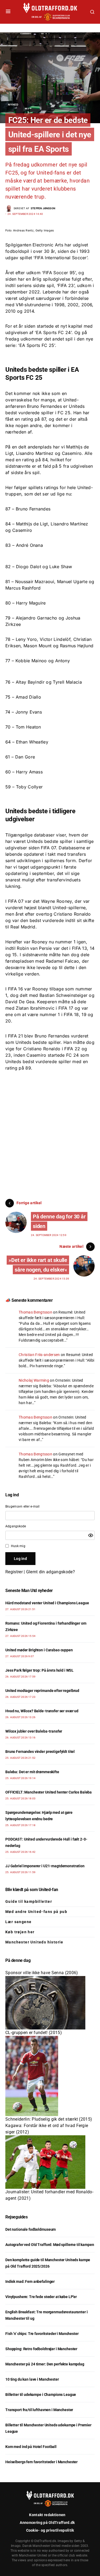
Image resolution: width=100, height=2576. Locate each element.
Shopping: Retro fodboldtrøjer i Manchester (41, 2349)
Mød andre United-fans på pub (36, 1912)
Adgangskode (16, 1526)
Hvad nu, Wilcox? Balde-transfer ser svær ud (42, 1711)
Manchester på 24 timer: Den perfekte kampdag (45, 2364)
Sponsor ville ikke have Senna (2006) (42, 1973)
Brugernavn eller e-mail (23, 1506)
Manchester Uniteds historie (34, 1942)
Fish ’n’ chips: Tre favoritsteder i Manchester (42, 2334)
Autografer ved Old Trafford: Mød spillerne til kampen (50, 2245)
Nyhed (13, 104)
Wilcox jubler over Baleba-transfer (34, 1731)
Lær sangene (18, 1922)
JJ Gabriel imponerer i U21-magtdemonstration (45, 1866)
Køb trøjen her (20, 1932)
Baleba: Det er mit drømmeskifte (32, 1772)
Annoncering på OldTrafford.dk (47, 2523)
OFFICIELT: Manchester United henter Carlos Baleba (49, 1792)
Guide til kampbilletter (29, 1901)
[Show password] (91, 1535)
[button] (8, 12)
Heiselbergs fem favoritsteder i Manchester (41, 2462)
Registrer (14, 1572)
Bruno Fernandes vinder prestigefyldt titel (40, 1752)
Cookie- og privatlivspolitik (50, 2530)
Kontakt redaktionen (47, 2515)
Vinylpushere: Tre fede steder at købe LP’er (41, 2297)
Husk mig (18, 1546)
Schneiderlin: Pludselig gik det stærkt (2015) (49, 2119)
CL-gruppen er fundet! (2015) (34, 2033)
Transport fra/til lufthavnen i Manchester (39, 2410)
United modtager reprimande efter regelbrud (42, 1691)
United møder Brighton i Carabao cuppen (39, 1650)
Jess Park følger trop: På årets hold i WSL (39, 1670)
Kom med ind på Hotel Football (31, 2447)
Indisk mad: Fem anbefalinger (30, 2281)
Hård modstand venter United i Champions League (47, 1603)
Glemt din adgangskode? (51, 1572)
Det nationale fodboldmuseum (31, 2229)
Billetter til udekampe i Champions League (41, 2395)
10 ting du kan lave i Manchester (32, 2379)
